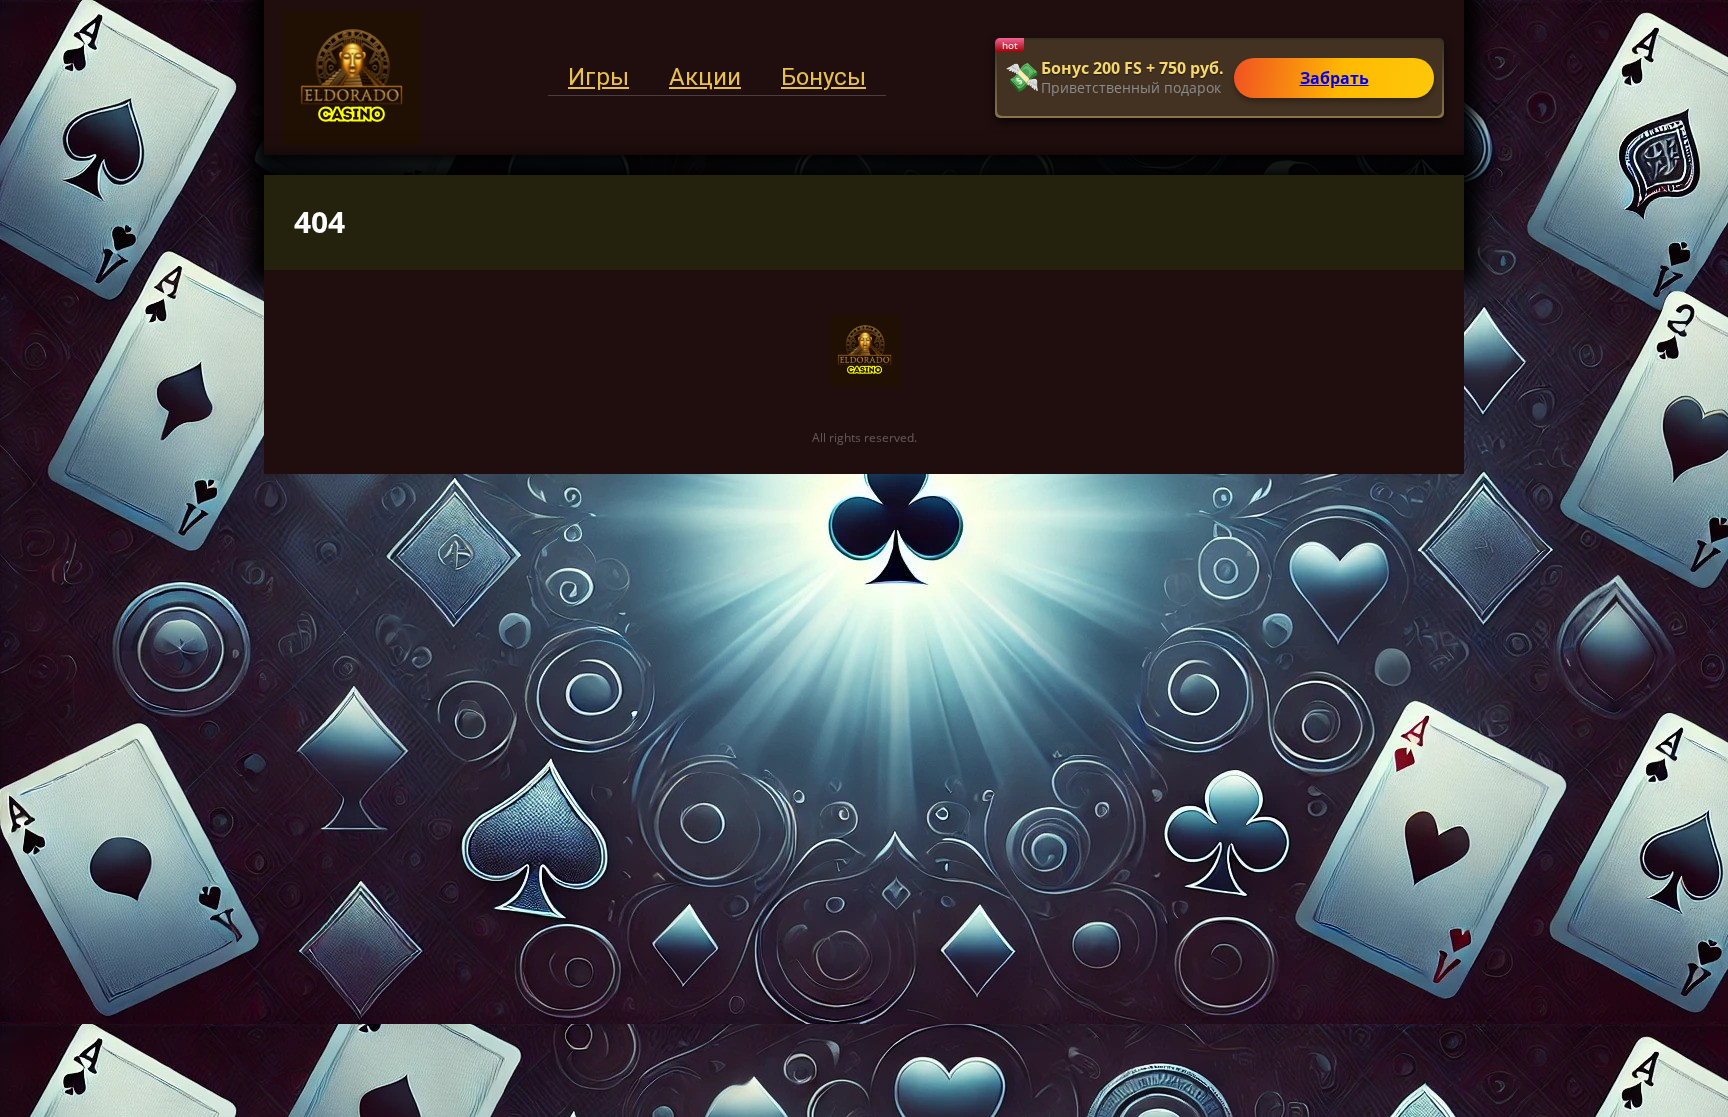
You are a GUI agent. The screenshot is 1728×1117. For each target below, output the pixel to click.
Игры (598, 77)
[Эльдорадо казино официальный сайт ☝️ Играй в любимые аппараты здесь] (351, 77)
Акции (705, 77)
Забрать (1334, 78)
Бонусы (823, 77)
